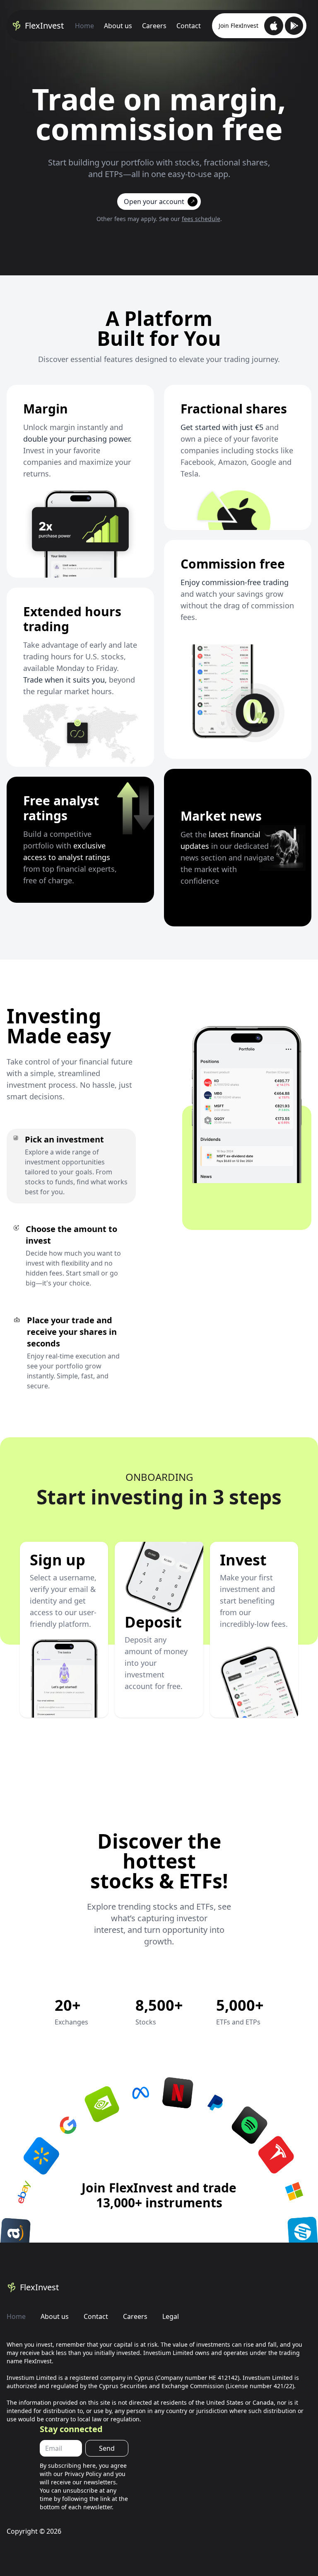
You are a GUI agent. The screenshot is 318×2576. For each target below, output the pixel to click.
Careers (154, 26)
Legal (171, 2316)
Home (84, 26)
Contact (189, 26)
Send (107, 2448)
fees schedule (201, 219)
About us (118, 26)
